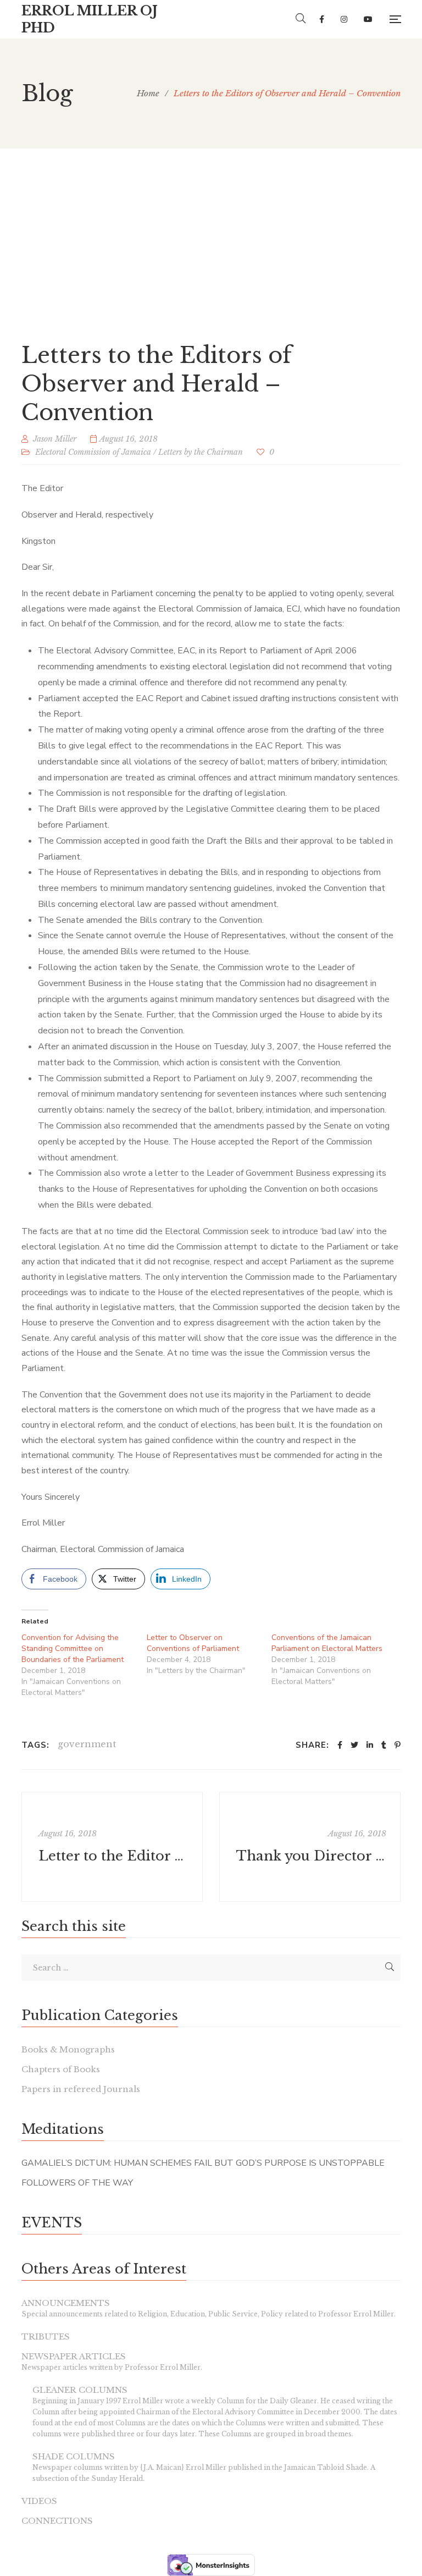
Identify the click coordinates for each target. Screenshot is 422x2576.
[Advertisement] (211, 231)
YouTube (368, 19)
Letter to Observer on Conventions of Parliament (193, 1643)
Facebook (322, 19)
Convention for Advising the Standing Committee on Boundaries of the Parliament (73, 1648)
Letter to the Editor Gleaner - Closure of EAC (113, 1856)
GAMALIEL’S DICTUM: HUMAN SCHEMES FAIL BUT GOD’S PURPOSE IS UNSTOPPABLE (203, 2163)
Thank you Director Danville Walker (311, 1856)
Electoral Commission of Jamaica (93, 452)
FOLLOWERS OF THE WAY (77, 2183)
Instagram (344, 19)
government (87, 1744)
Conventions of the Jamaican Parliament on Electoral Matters (327, 1643)
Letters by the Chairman (201, 452)
